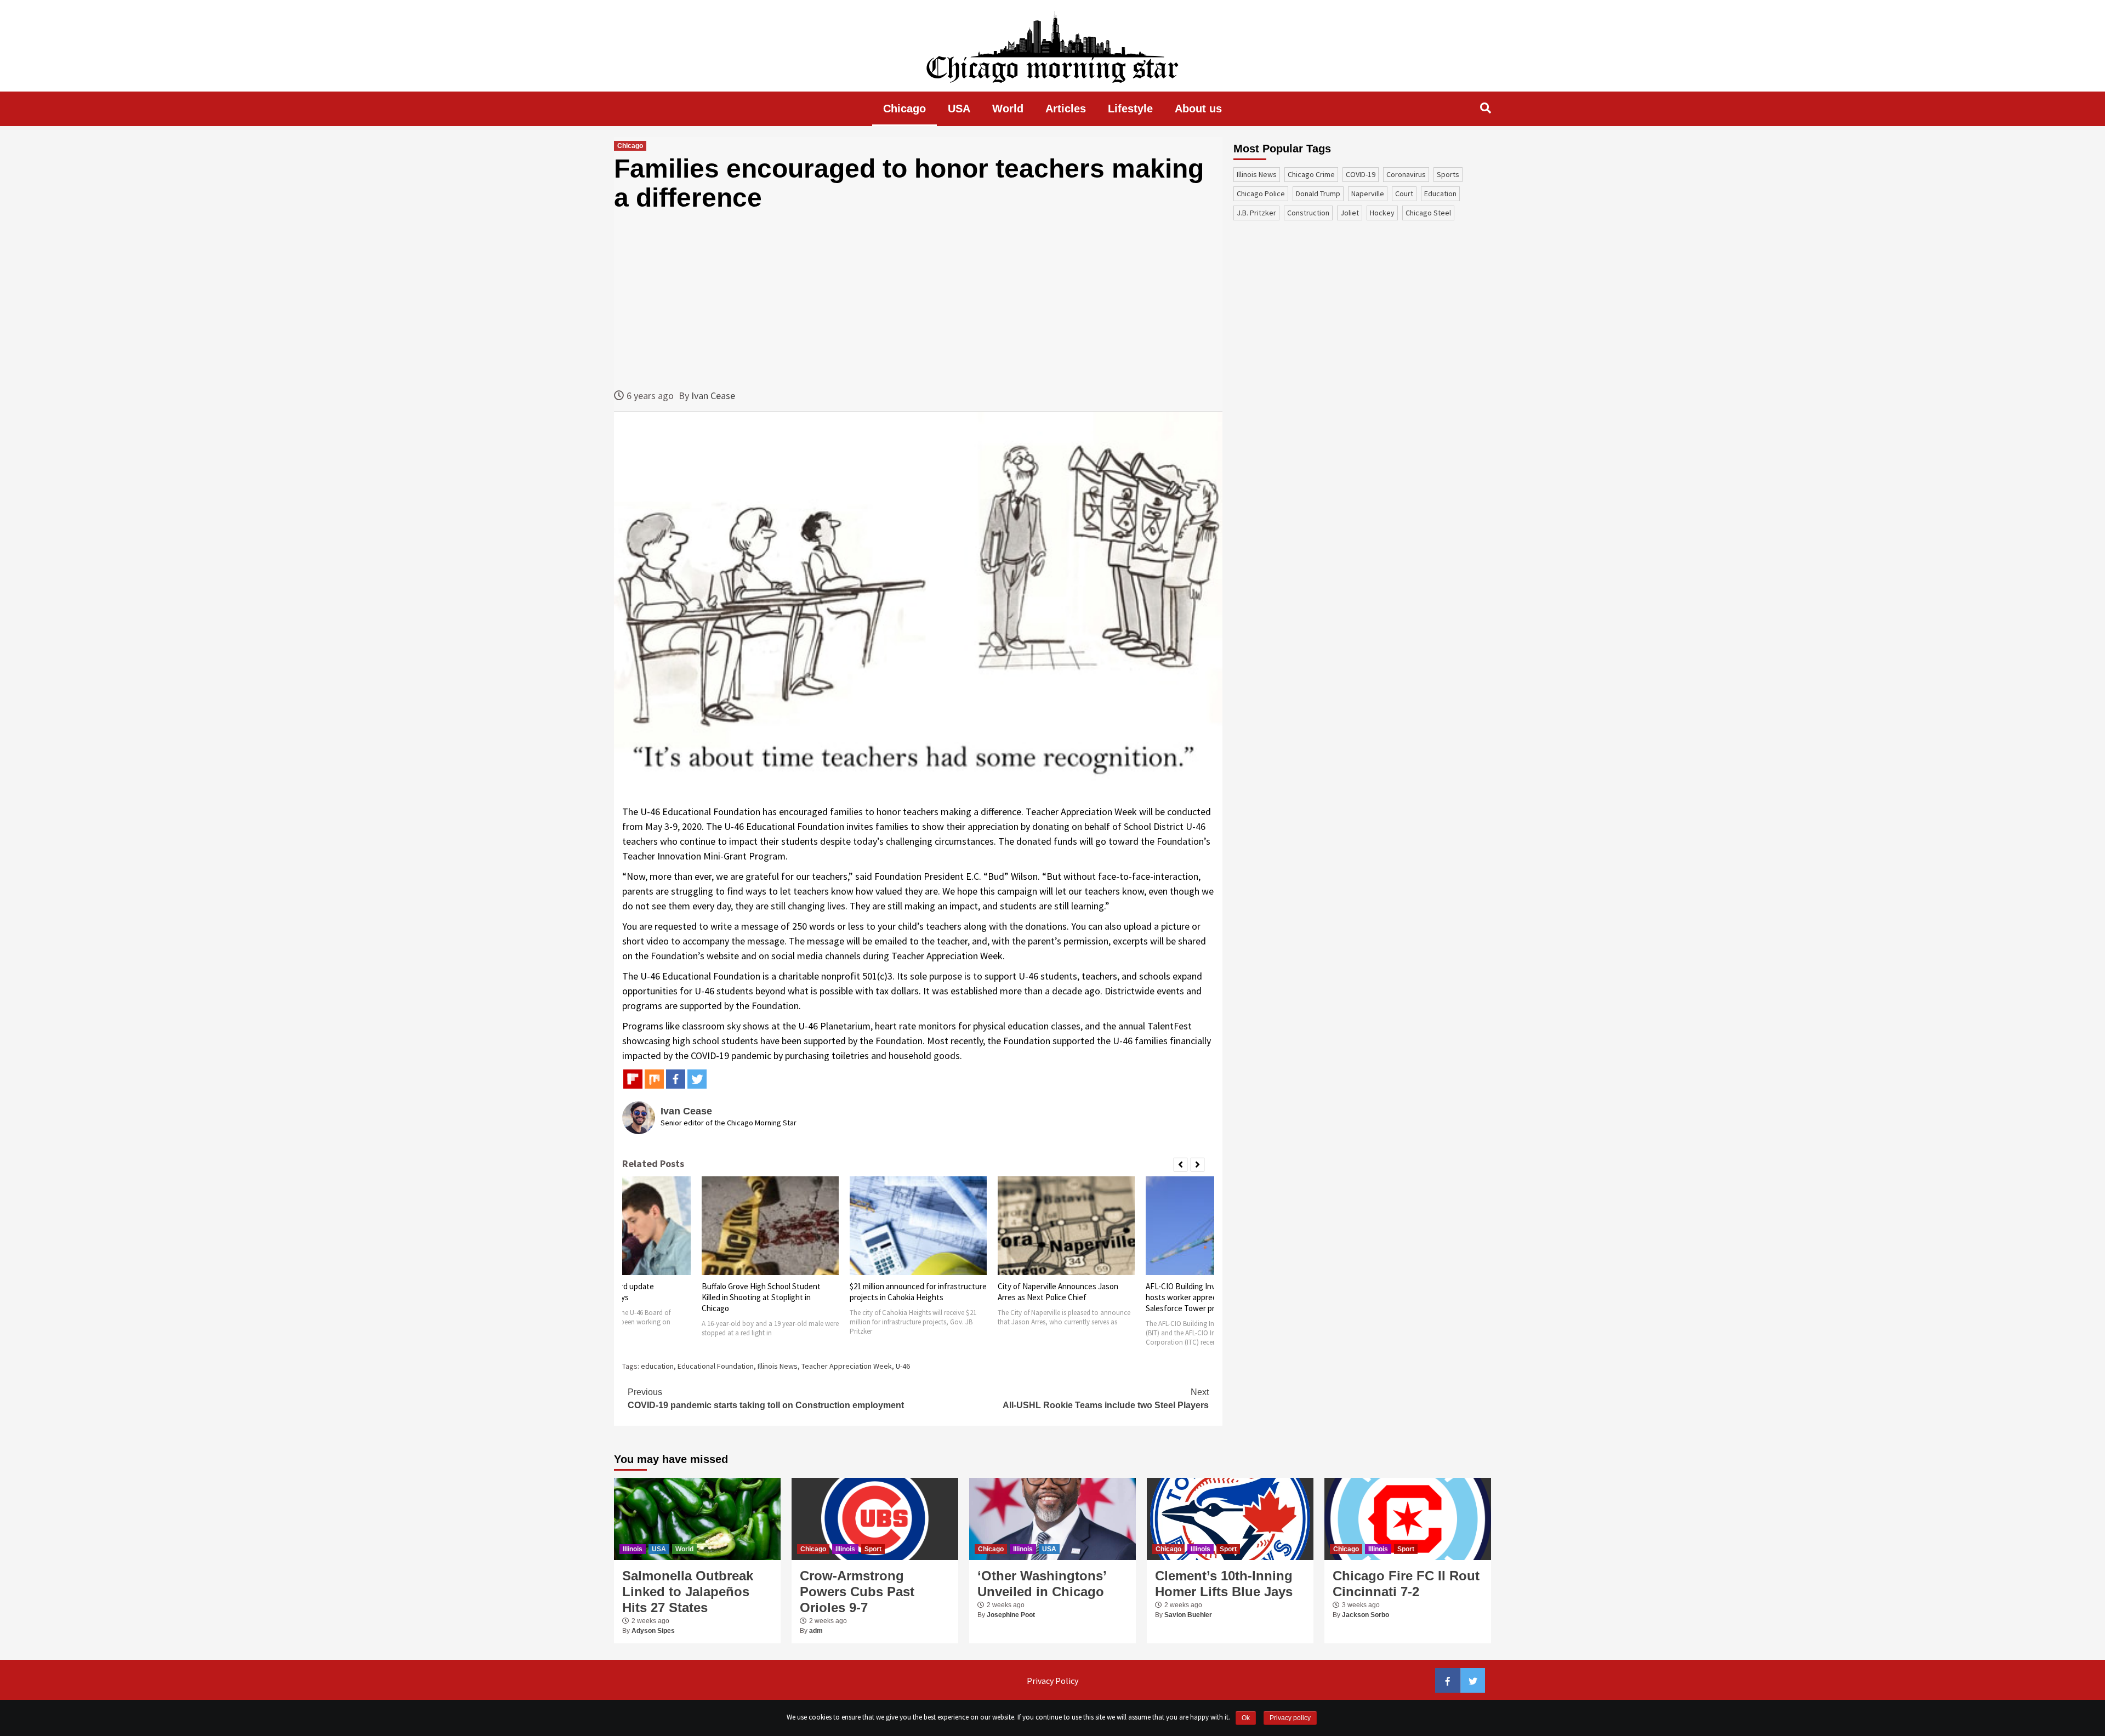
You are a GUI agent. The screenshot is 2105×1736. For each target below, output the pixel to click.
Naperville (1368, 193)
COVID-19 (1361, 174)
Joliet (1350, 213)
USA (959, 109)
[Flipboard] (633, 1079)
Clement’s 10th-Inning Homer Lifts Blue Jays (1224, 1584)
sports (1448, 174)
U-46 (903, 1366)
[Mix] (654, 1079)
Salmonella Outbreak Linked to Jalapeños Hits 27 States (688, 1592)
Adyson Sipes (653, 1631)
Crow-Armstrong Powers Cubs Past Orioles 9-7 (857, 1592)
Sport (873, 1549)
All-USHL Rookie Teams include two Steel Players (1106, 1399)
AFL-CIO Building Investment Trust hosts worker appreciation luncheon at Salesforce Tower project (1212, 1297)
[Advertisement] (918, 300)
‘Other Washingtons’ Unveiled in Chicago (1042, 1584)
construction (1308, 213)
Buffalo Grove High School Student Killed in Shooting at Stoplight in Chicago (761, 1297)
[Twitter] (697, 1079)
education (657, 1366)
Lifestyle (1130, 109)
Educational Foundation (716, 1366)
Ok (1246, 1718)
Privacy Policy (1052, 1681)
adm (816, 1631)
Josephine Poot (1011, 1615)
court (1404, 193)
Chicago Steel (1428, 213)
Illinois (633, 1549)
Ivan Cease (713, 395)
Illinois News (778, 1366)
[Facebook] (676, 1079)
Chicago (904, 109)
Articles (1066, 109)
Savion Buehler (1188, 1615)
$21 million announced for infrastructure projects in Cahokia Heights (918, 1292)
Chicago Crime (1311, 174)
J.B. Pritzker (1256, 213)
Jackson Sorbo (1366, 1615)
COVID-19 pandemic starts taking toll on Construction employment (766, 1399)
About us (1198, 109)
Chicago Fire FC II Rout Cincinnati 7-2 (1406, 1584)
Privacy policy (1290, 1718)
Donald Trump (1318, 193)
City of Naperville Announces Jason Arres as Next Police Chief (1058, 1292)
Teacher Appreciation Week (847, 1366)
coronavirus (1406, 174)
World (1008, 109)
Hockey (1382, 213)
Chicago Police (1261, 193)
